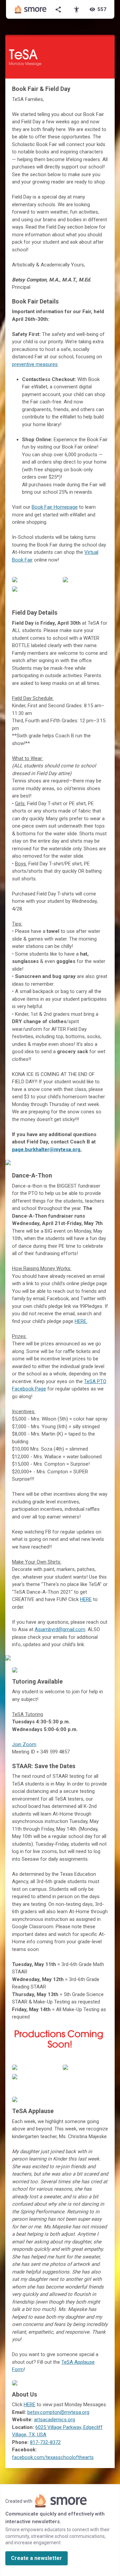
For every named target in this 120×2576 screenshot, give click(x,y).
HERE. (81, 1321)
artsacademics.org (54, 2420)
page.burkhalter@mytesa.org (46, 1149)
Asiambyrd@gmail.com (60, 1629)
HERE (86, 1599)
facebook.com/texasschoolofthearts (53, 2457)
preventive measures (35, 364)
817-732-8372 (45, 2442)
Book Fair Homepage (55, 507)
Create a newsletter (36, 2558)
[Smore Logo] (31, 9)
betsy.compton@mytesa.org (58, 2412)
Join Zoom (24, 1744)
